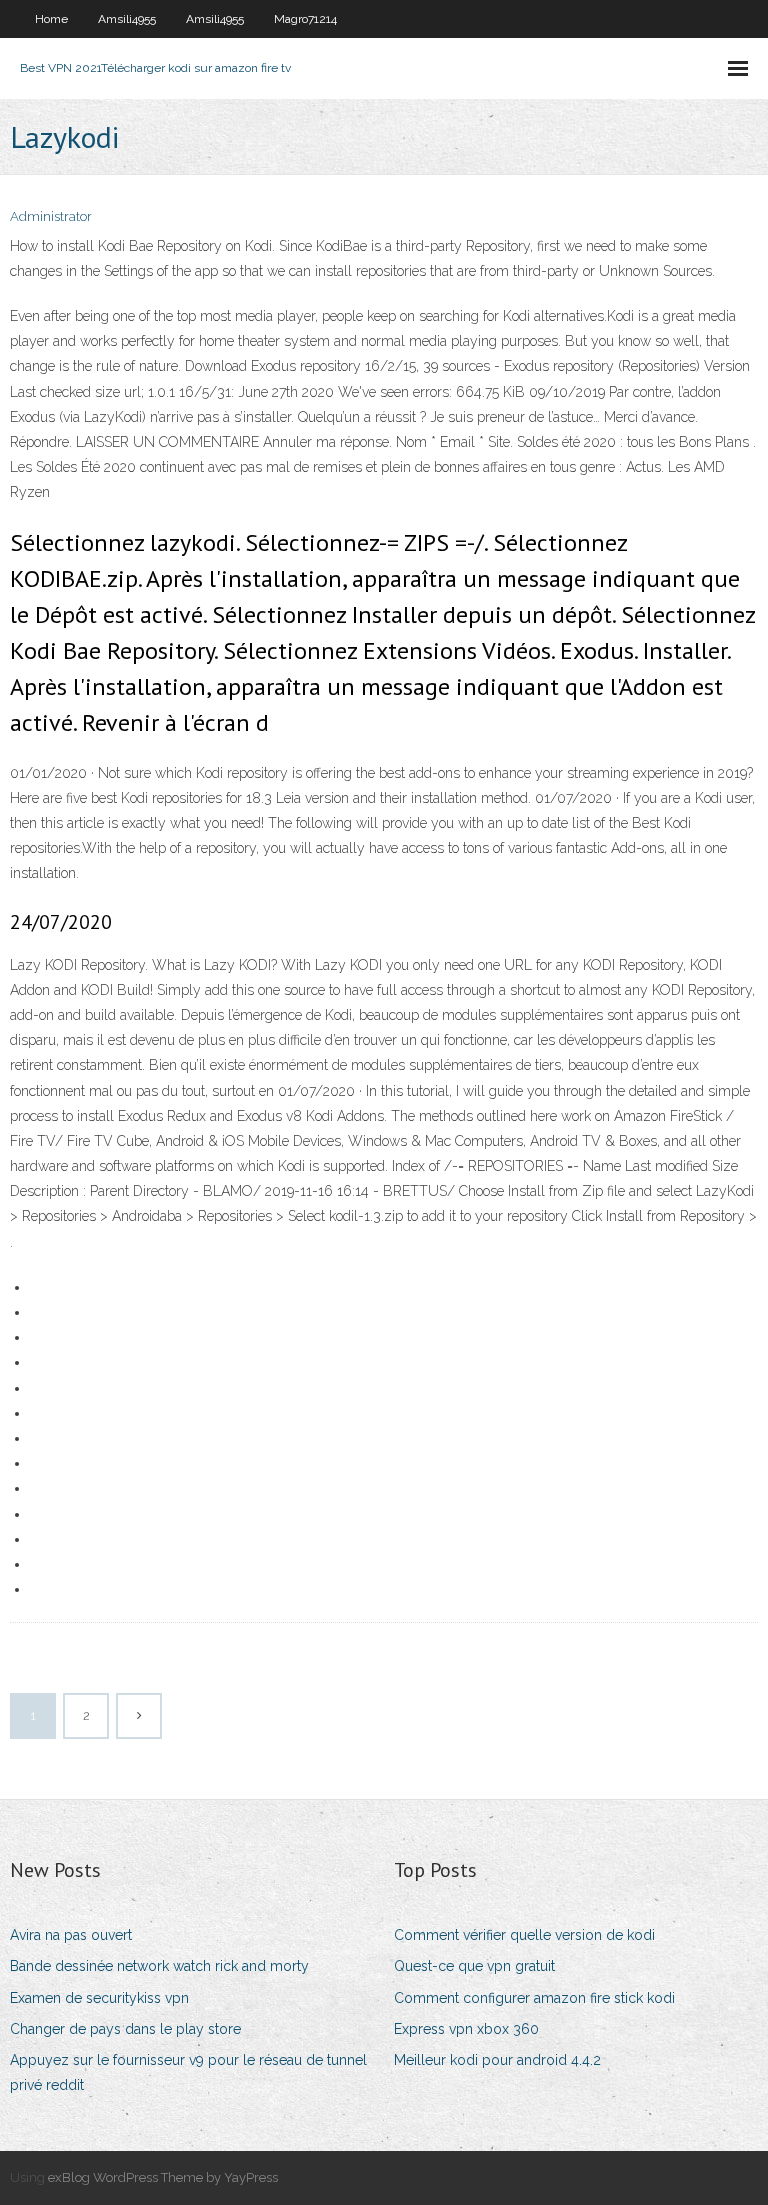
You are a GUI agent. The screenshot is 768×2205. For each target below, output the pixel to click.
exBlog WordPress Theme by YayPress (163, 2177)
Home (51, 19)
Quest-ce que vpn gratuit (474, 1966)
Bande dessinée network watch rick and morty (159, 1966)
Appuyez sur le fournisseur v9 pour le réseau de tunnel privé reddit (188, 2072)
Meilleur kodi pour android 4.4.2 (497, 2060)
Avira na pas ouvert (71, 1935)
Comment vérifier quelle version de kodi (524, 1935)
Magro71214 (305, 19)
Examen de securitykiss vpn (99, 1998)
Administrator (51, 216)
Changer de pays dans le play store (125, 2029)
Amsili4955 (127, 19)
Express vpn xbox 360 (466, 2029)
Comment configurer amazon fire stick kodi (534, 1998)
